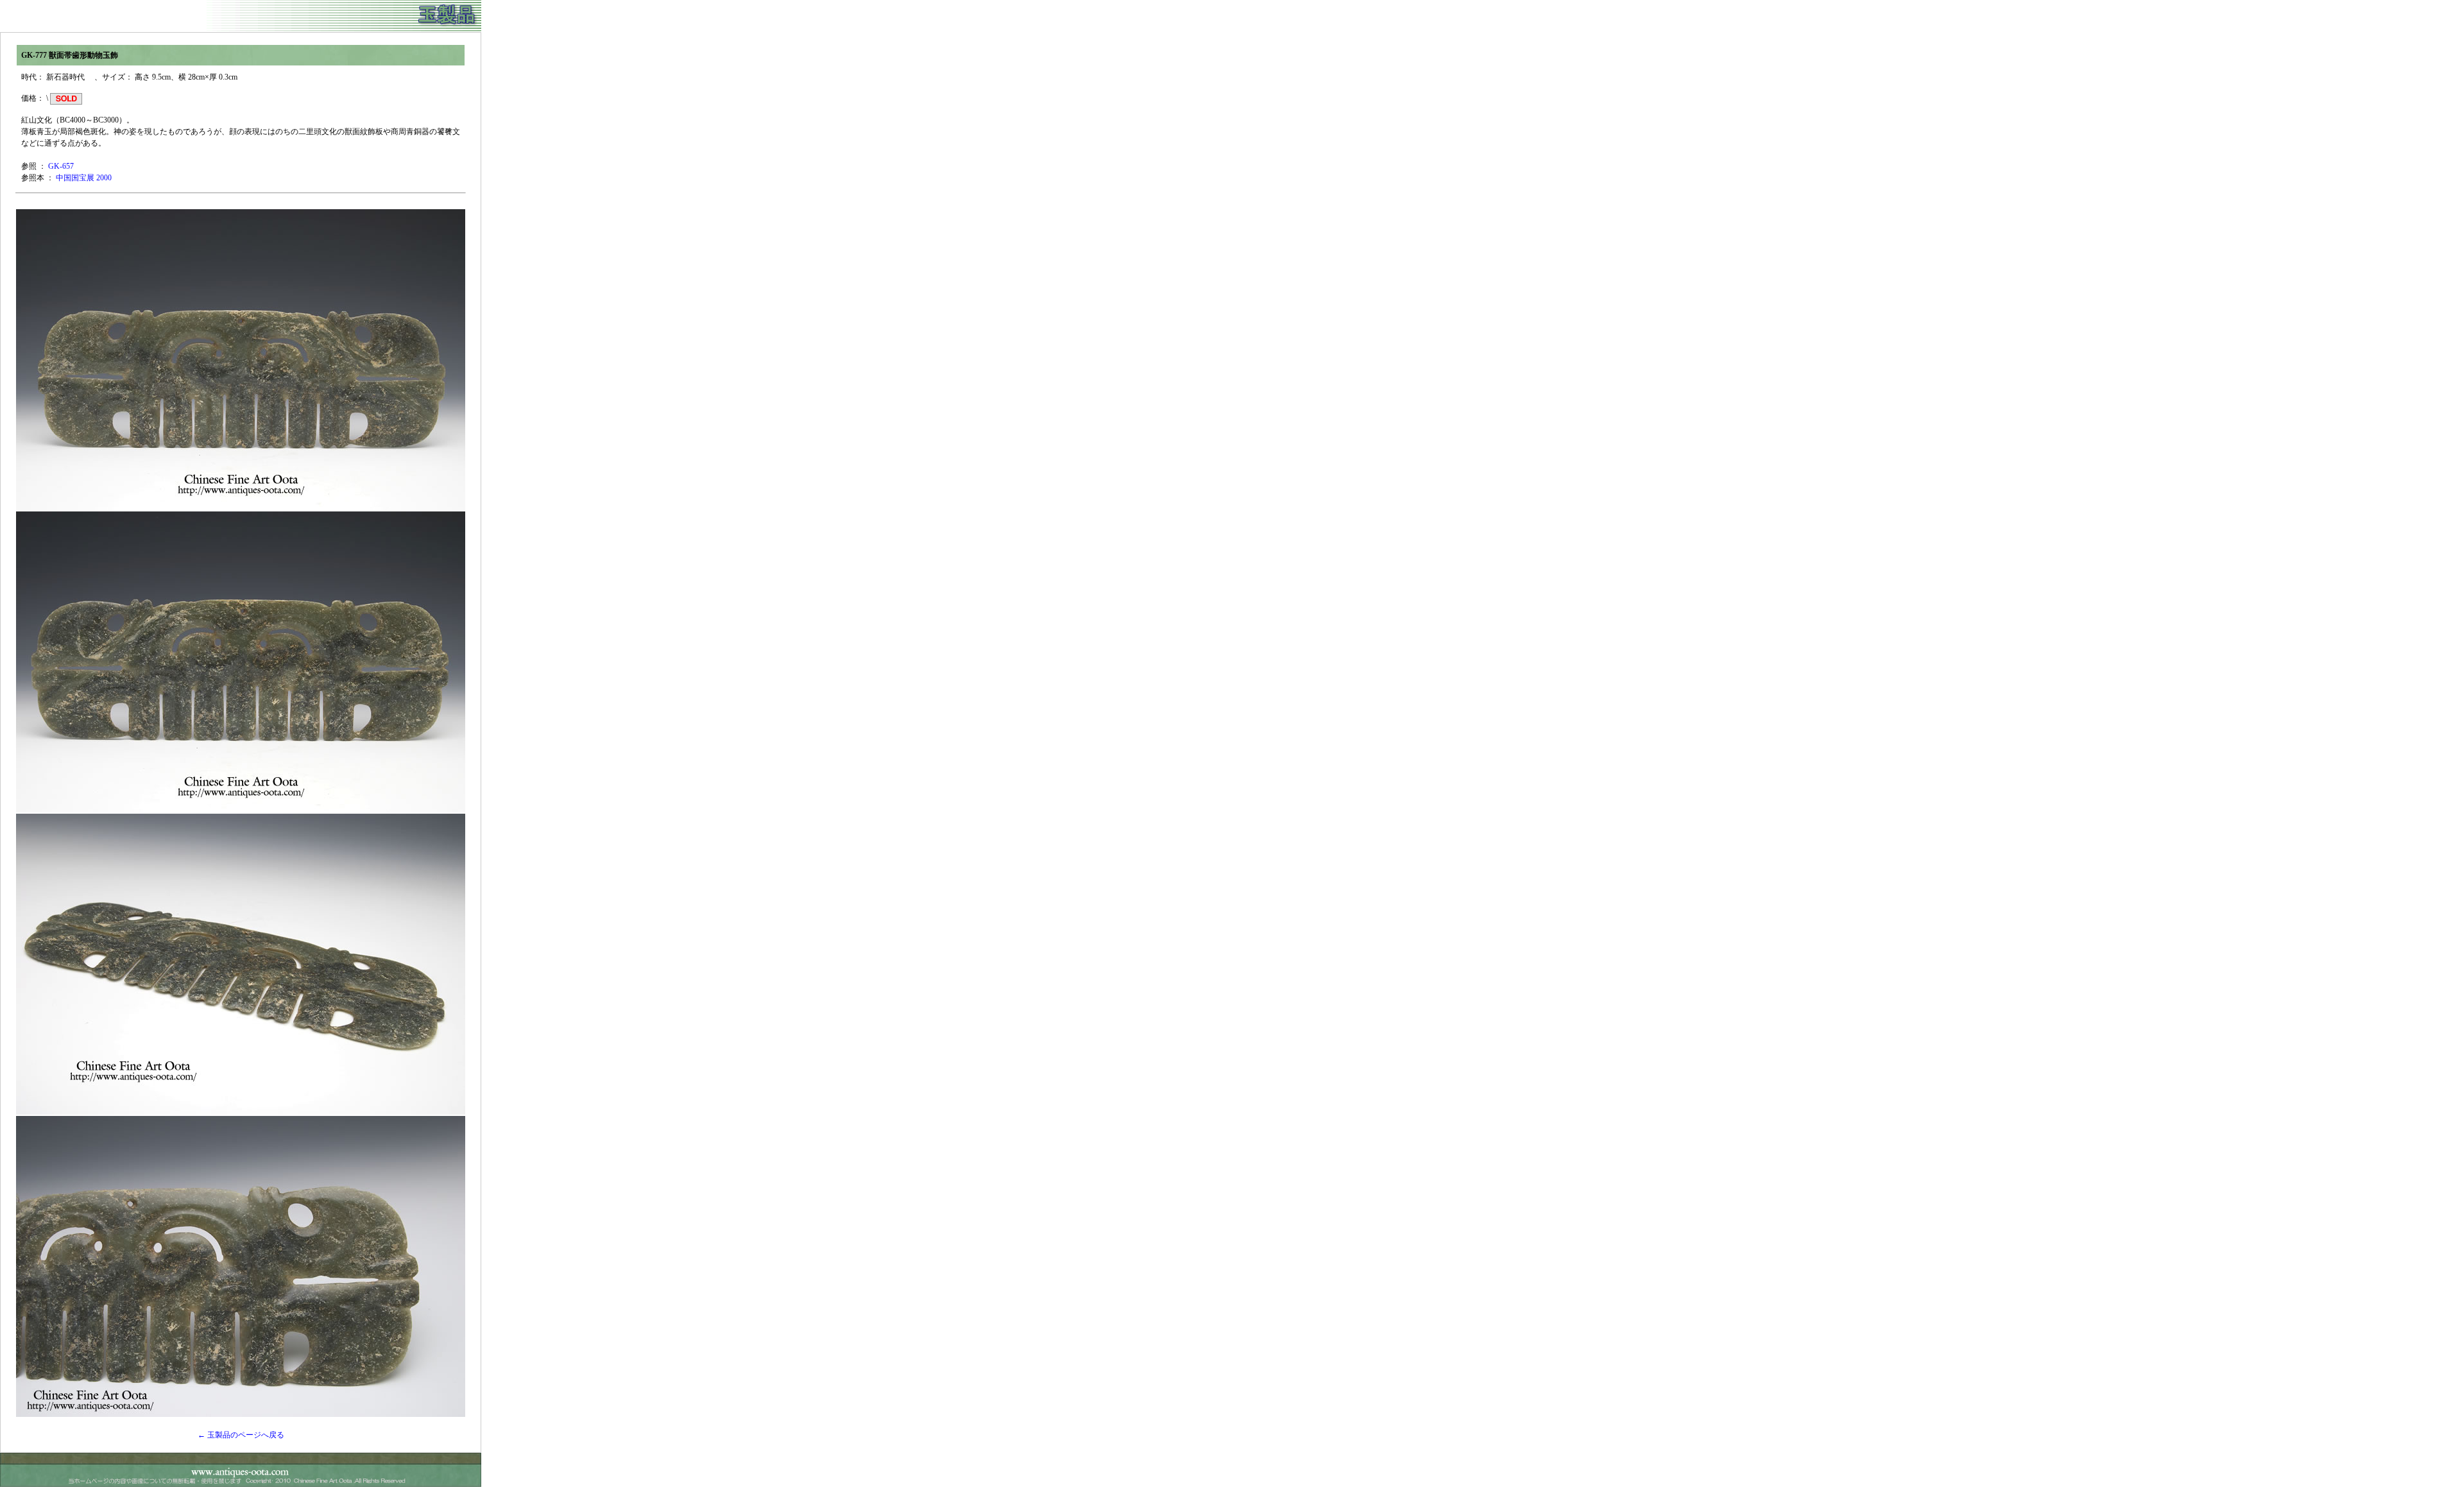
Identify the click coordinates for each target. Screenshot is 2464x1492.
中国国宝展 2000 (84, 178)
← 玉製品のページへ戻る (241, 1435)
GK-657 (61, 166)
